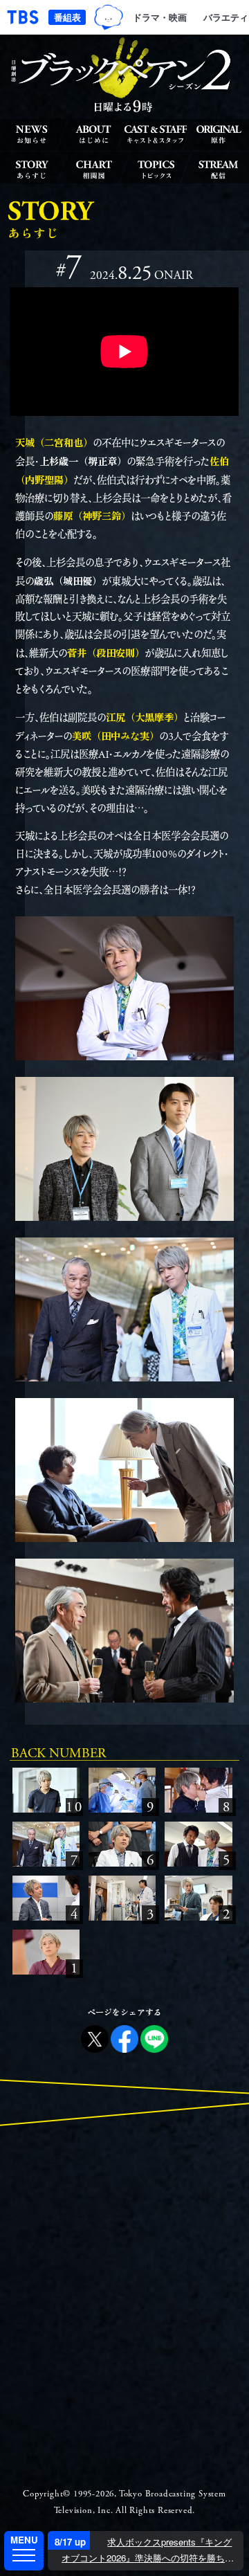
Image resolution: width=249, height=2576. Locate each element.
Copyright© (47, 2494)
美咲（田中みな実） (116, 735)
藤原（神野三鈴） (92, 515)
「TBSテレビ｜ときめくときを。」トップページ (23, 17)
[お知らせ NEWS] (31, 134)
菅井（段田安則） (106, 652)
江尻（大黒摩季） (145, 717)
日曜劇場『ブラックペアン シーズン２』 (124, 75)
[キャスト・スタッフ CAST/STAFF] (156, 134)
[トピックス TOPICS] (156, 169)
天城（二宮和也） (54, 442)
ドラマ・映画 (160, 17)
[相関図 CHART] (93, 169)
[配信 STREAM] (218, 169)
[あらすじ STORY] (31, 169)
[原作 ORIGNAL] (218, 134)
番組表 (67, 17)
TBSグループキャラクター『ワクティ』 (108, 17)
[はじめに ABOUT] (93, 134)
